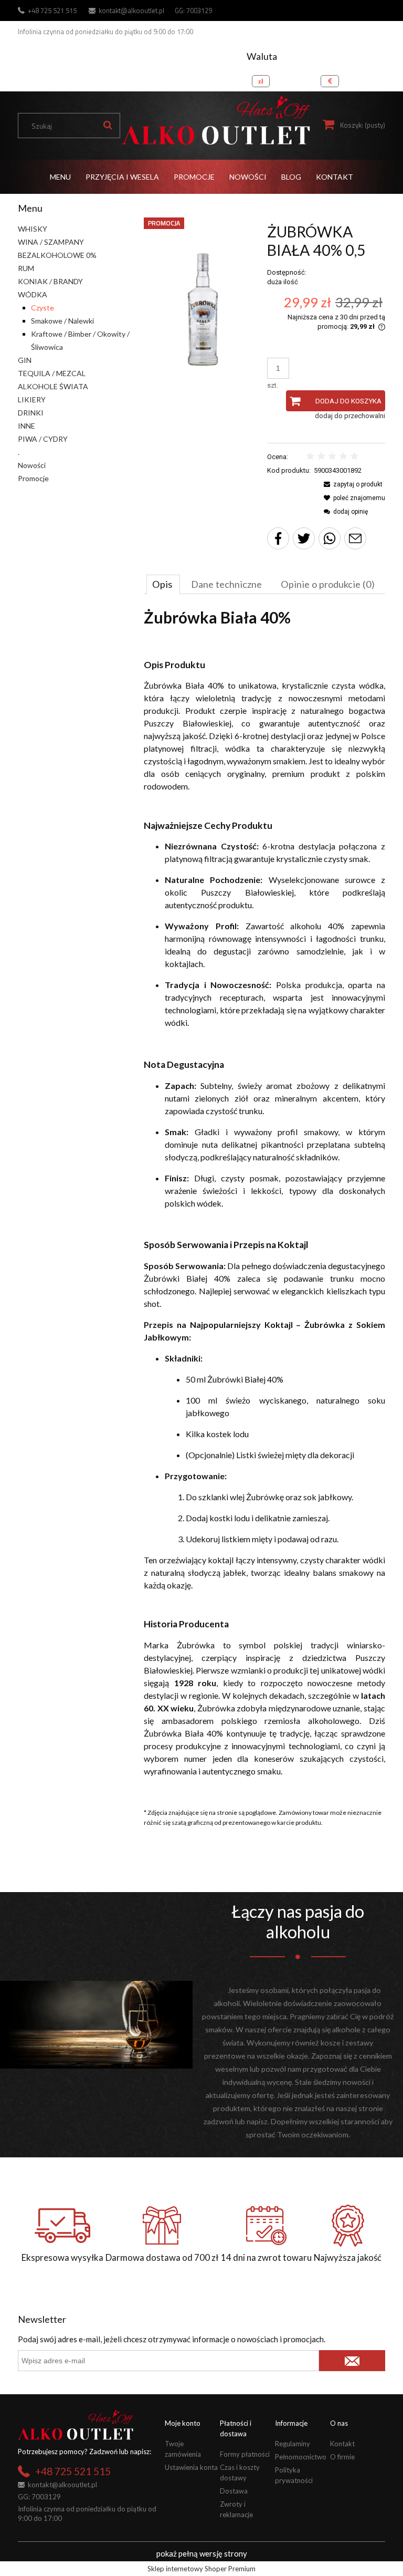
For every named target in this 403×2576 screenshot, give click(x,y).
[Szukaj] (108, 126)
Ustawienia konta (191, 2467)
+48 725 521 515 (52, 11)
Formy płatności (245, 2454)
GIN (25, 360)
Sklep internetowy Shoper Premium (201, 2569)
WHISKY (33, 229)
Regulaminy (293, 2444)
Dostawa (234, 2491)
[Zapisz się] (352, 2361)
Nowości (32, 465)
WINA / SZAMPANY (51, 242)
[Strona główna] (216, 121)
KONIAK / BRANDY (50, 281)
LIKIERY (32, 399)
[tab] (163, 584)
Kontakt (342, 2444)
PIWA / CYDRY (43, 439)
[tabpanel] (264, 1202)
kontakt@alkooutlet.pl (131, 11)
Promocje (33, 478)
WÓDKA (33, 294)
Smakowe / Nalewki (62, 321)
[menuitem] (60, 177)
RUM (26, 268)
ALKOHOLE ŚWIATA (53, 386)
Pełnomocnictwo (301, 2457)
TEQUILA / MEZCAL (52, 373)
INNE (26, 426)
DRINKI (31, 413)
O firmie (342, 2457)
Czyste (43, 308)
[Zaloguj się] (375, 78)
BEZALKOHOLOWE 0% (57, 255)
